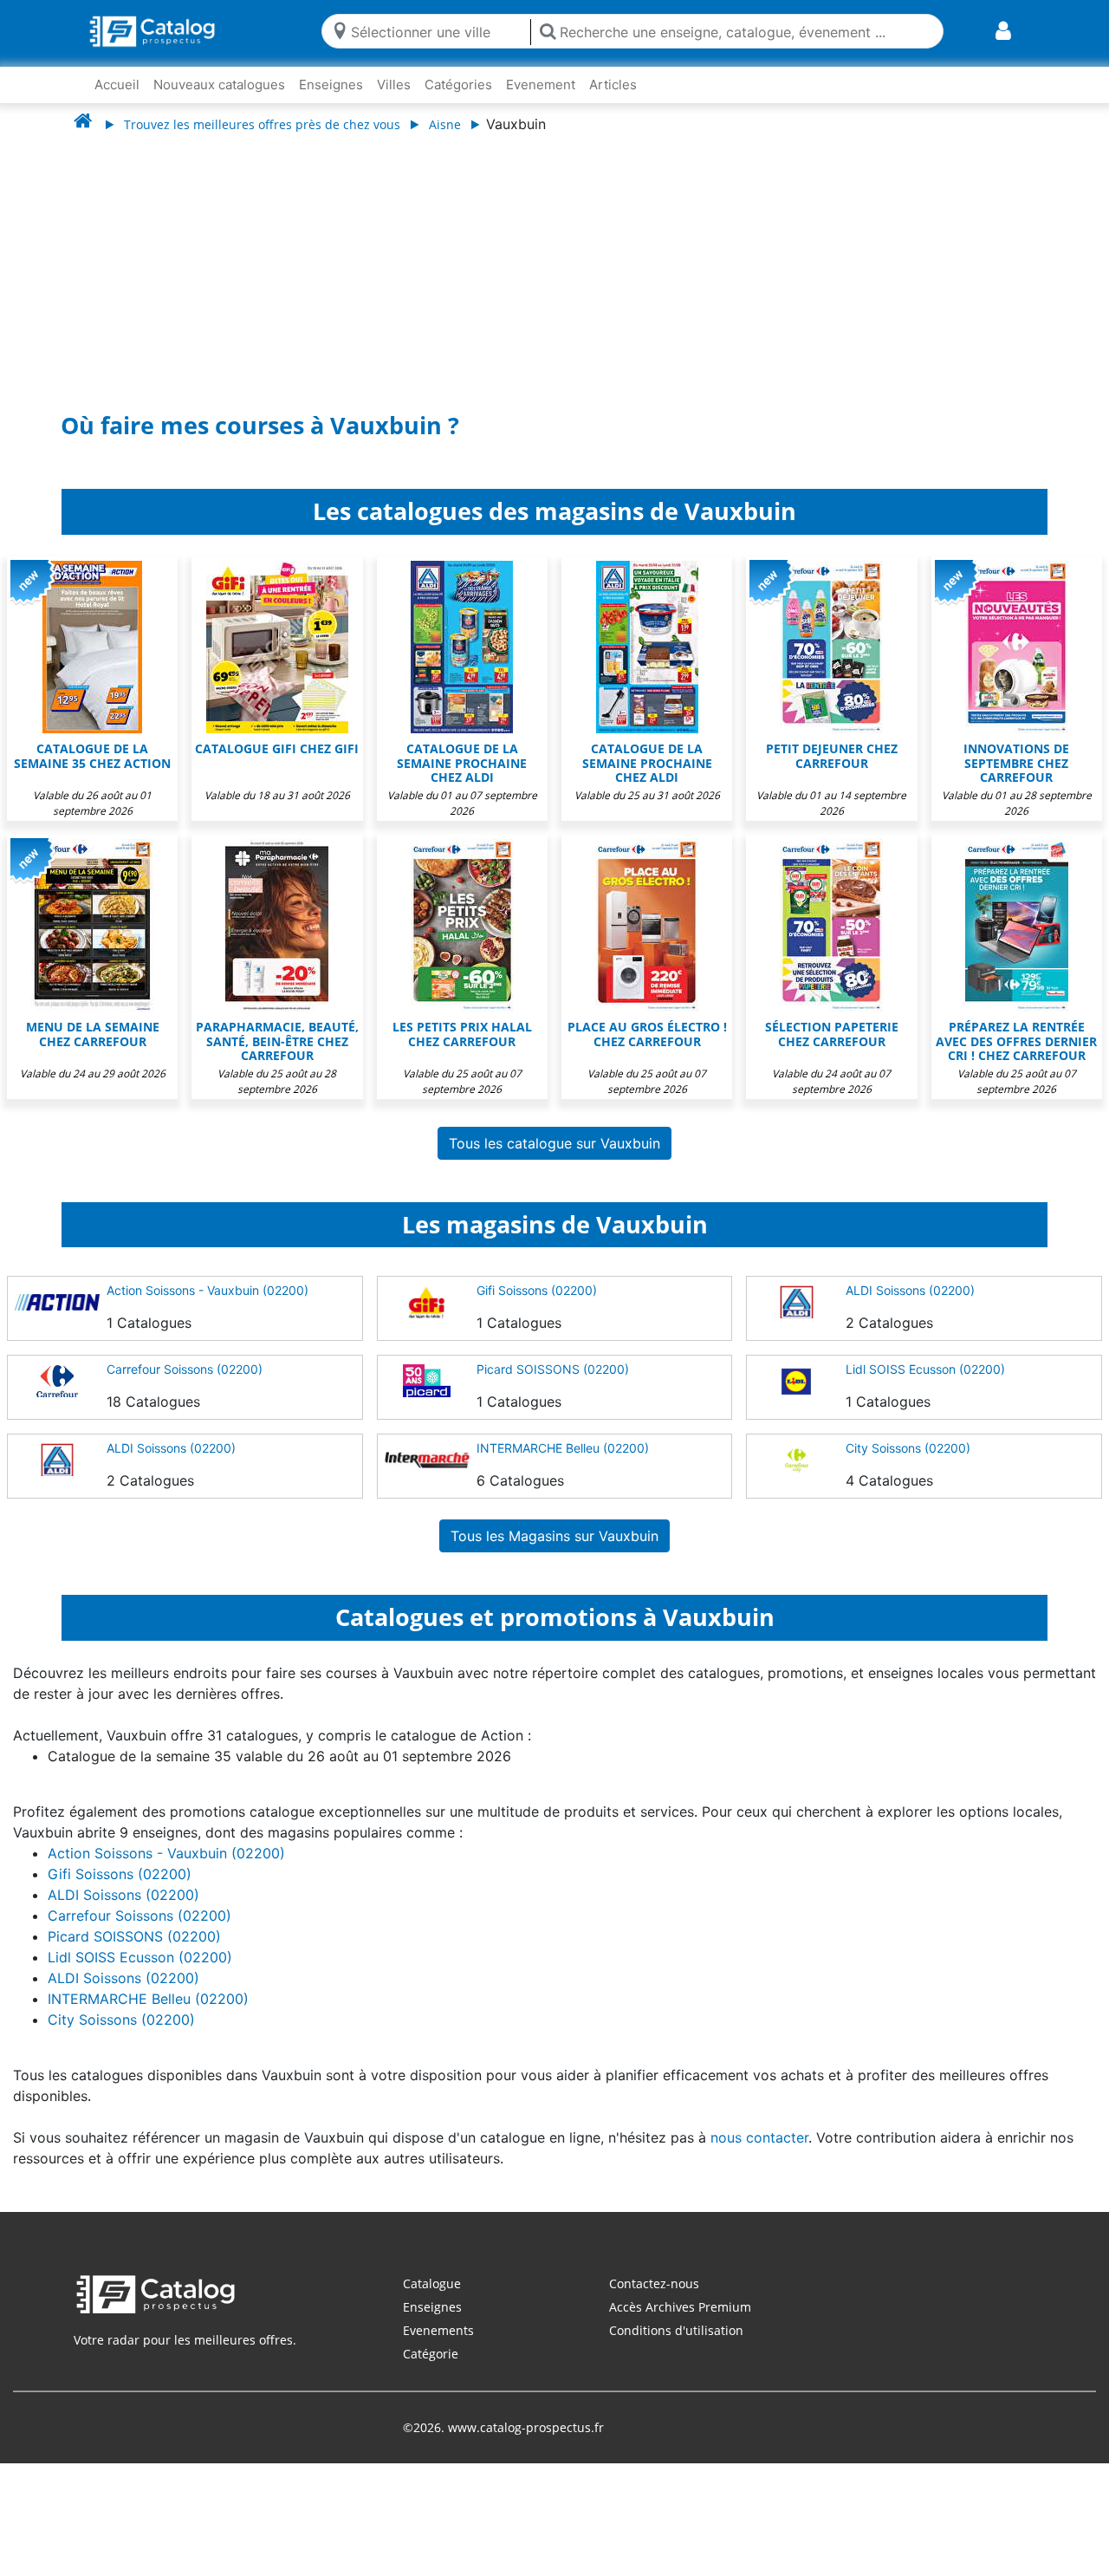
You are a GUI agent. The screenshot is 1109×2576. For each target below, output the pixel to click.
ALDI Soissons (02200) (910, 1308)
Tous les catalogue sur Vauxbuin (554, 1161)
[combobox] (437, 31)
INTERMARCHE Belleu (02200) (563, 1465)
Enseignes (331, 85)
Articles (613, 85)
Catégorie (431, 2371)
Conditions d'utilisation (676, 2348)
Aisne (445, 124)
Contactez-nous (654, 2301)
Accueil (117, 85)
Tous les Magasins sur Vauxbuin (554, 1553)
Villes (394, 85)
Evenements (438, 2348)
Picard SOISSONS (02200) (553, 1386)
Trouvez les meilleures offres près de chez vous (262, 124)
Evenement (541, 85)
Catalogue (432, 2301)
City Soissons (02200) (908, 1465)
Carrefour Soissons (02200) (185, 1386)
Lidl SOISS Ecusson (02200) (925, 1386)
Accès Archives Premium (680, 2324)
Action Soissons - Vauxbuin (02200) (208, 1308)
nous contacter (759, 2155)
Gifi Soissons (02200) (537, 1308)
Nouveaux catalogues (219, 85)
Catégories (458, 85)
